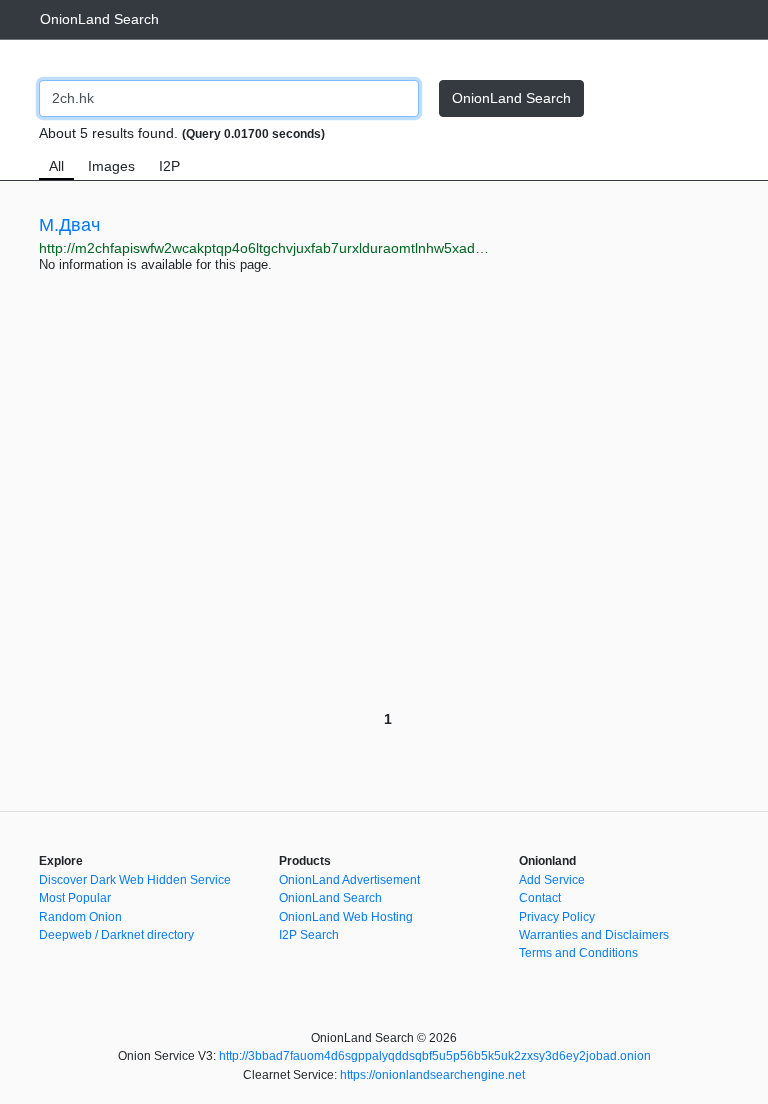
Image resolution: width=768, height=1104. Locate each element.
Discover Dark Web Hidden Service (135, 880)
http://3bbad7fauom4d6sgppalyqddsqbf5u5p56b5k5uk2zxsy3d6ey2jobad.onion (435, 1056)
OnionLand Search (99, 19)
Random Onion (80, 917)
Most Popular (75, 898)
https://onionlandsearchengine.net (432, 1075)
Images (111, 166)
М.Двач (69, 225)
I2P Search (309, 935)
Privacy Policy (557, 917)
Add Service (552, 880)
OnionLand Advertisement (349, 880)
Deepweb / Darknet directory (116, 935)
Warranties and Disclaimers (594, 935)
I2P (169, 166)
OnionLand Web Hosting (346, 917)
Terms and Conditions (578, 953)
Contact (540, 898)
